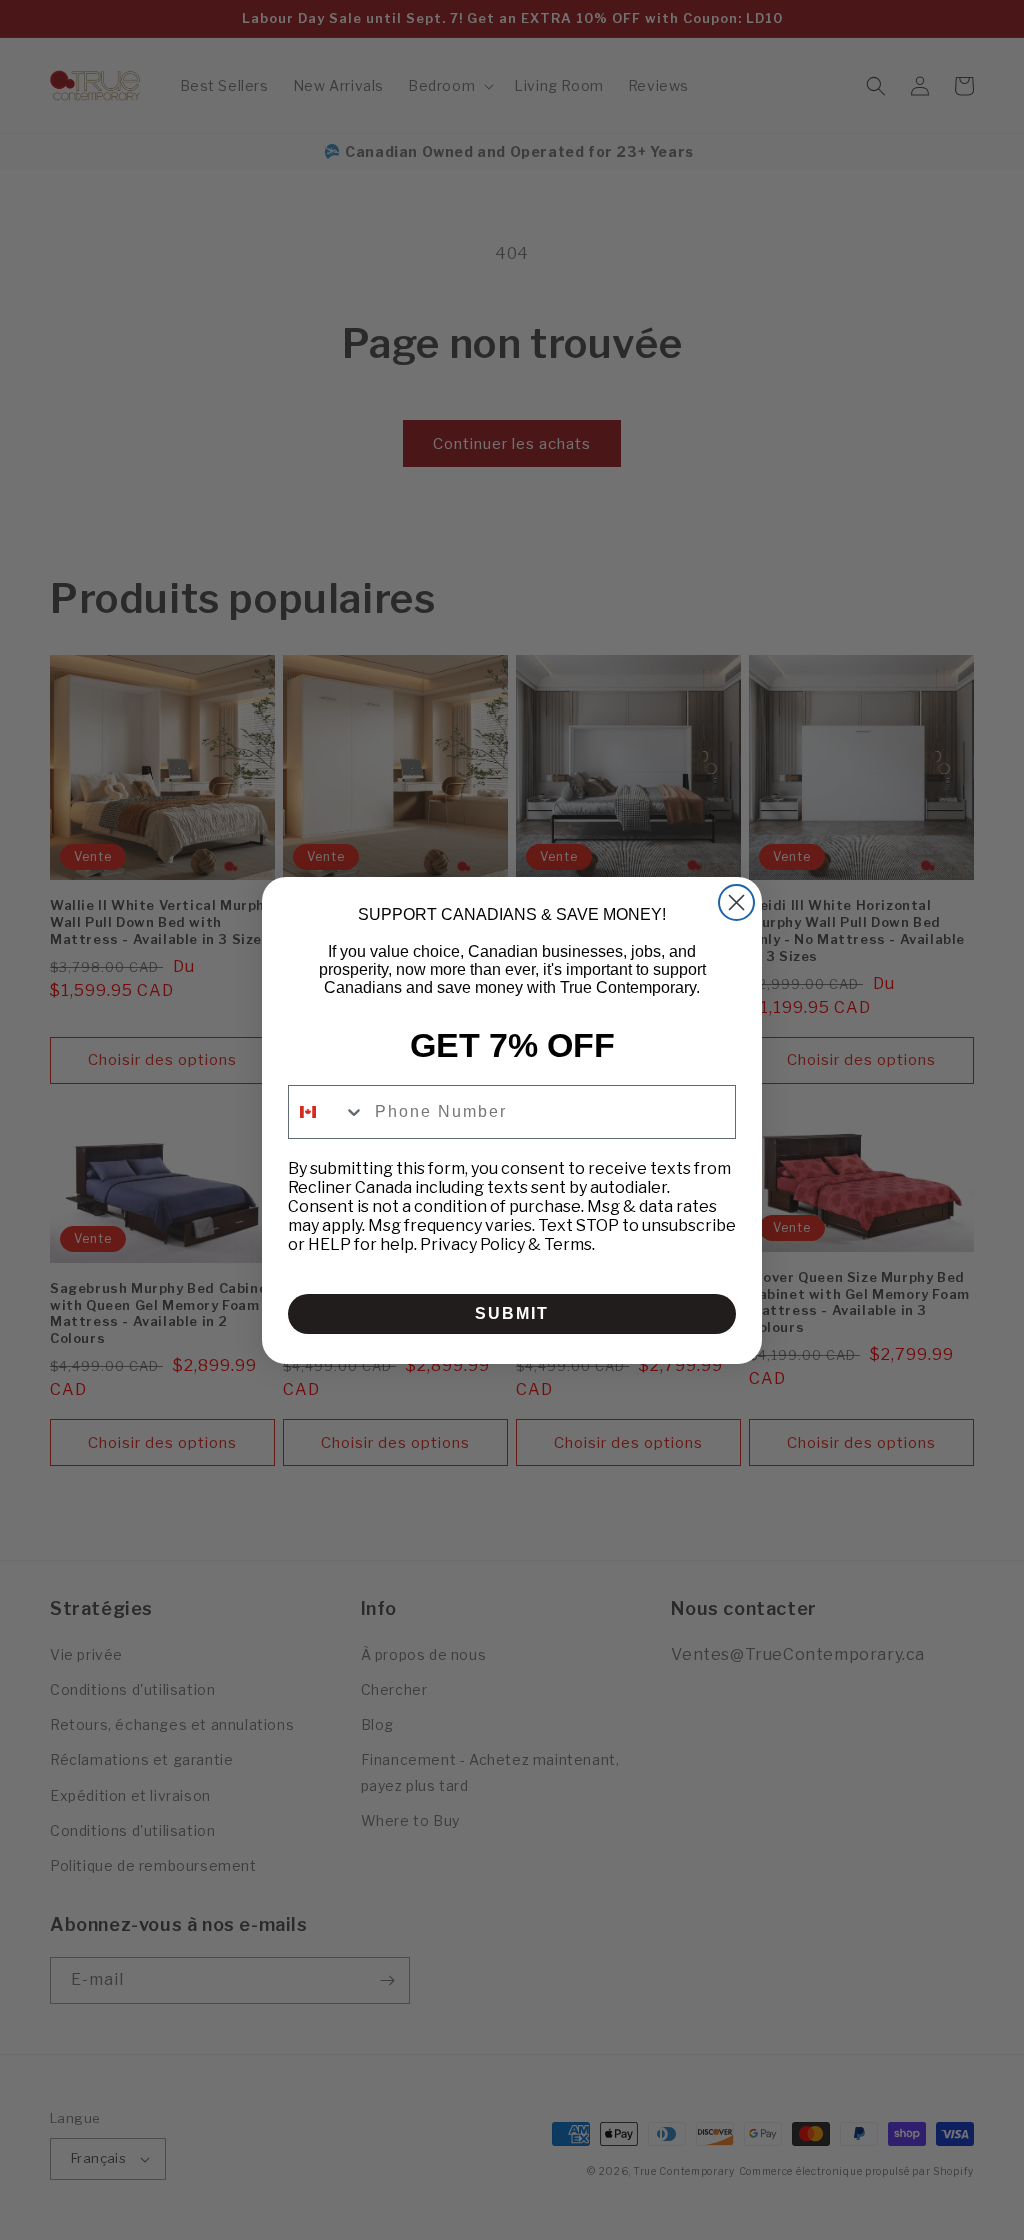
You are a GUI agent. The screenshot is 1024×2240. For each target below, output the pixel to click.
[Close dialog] (736, 902)
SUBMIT (512, 1313)
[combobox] (327, 1112)
